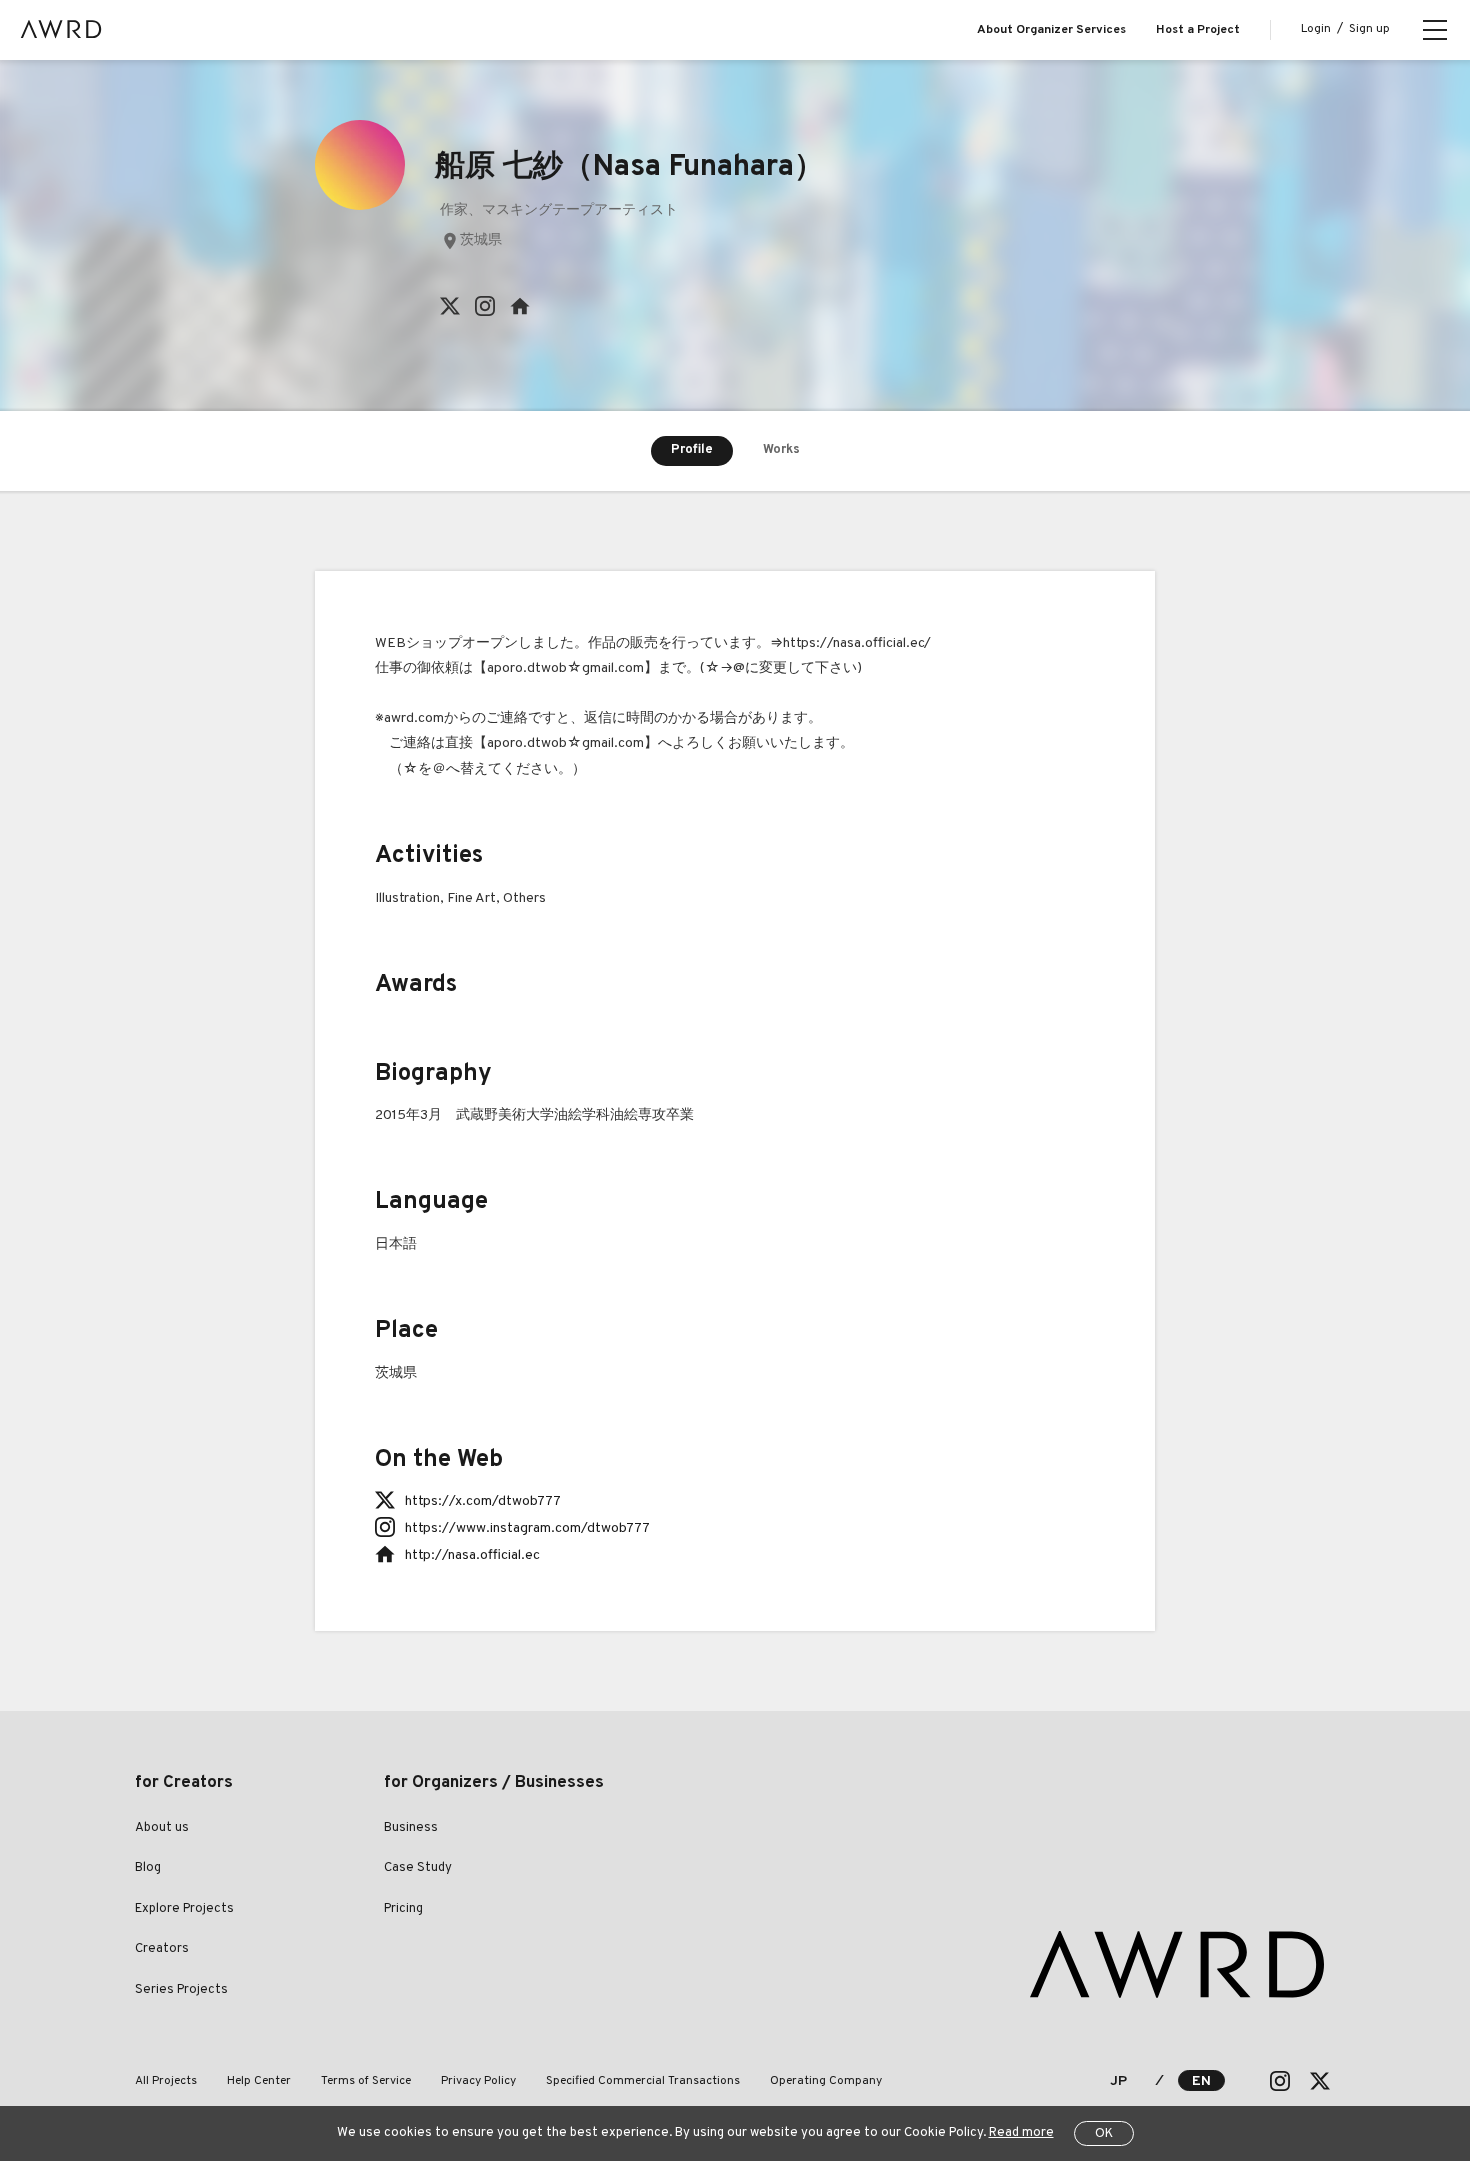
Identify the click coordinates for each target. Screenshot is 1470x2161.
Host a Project (1198, 30)
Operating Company (826, 2081)
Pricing (403, 1909)
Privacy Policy (478, 2081)
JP (1118, 2081)
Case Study (418, 1868)
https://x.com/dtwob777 (483, 1501)
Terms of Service (366, 2081)
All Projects (166, 2081)
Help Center (259, 2081)
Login (1316, 29)
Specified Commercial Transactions (643, 2081)
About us (162, 1828)
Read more (1021, 2133)
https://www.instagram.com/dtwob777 (527, 1528)
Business (411, 1828)
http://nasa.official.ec (472, 1555)
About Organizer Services (1051, 30)
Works (781, 450)
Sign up (1369, 29)
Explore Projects (184, 1909)
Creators (162, 1949)
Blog (148, 1868)
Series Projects (181, 1990)
